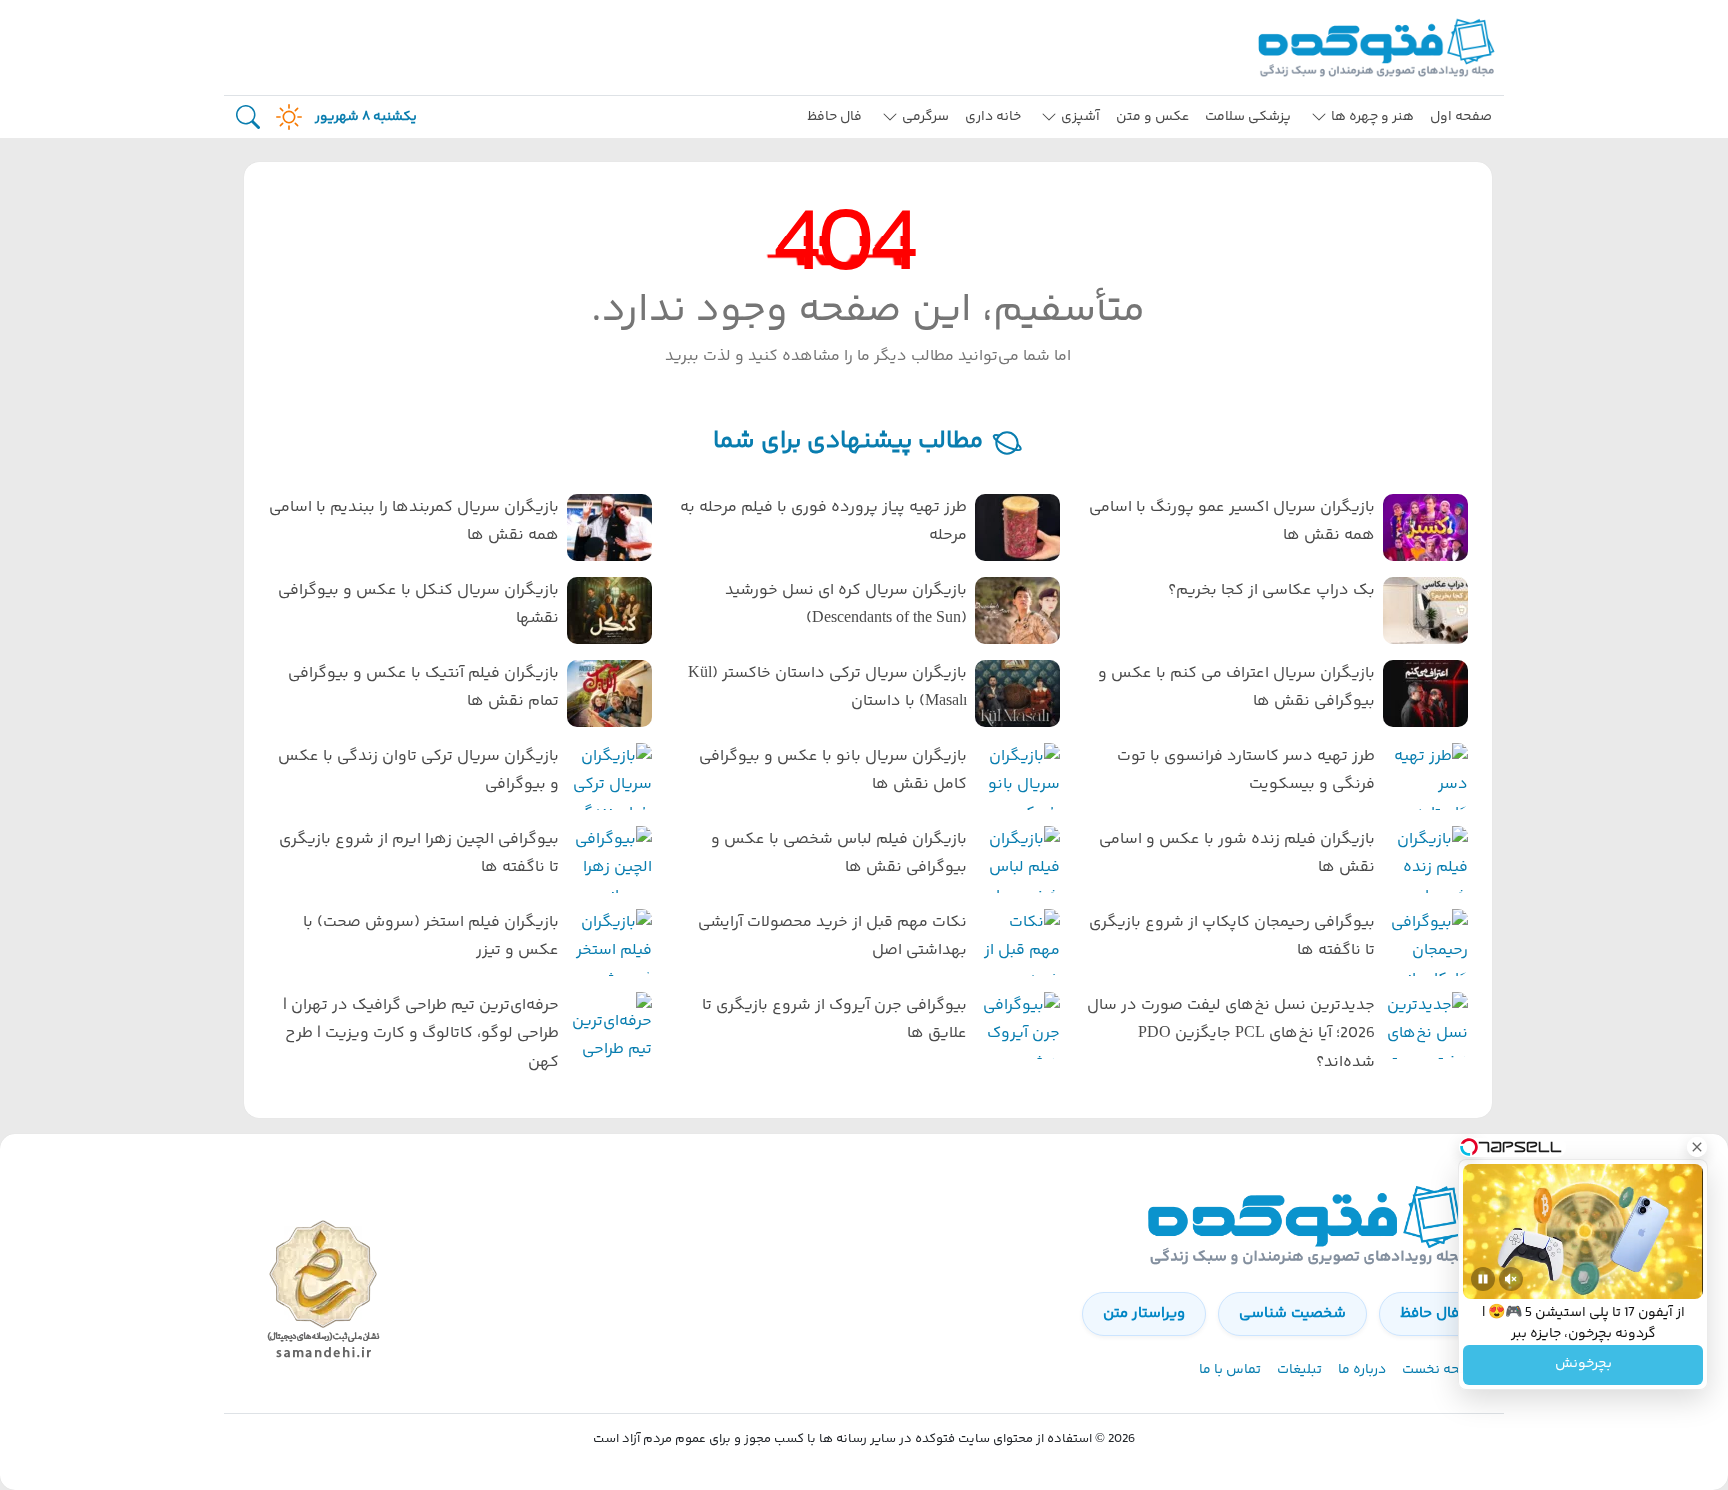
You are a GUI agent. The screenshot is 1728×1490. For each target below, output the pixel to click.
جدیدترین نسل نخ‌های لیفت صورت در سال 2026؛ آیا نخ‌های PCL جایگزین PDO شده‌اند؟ (1231, 1034)
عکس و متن (1152, 117)
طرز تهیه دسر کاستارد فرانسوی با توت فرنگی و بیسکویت (1246, 771)
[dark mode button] (285, 117)
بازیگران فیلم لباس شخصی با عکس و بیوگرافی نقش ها (839, 854)
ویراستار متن (1144, 1313)
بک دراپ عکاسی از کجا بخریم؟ (1271, 590)
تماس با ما (1230, 1370)
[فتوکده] (1379, 47)
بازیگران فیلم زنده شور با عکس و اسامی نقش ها (1237, 854)
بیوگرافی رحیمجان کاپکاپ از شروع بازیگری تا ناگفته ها (1232, 937)
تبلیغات (1299, 1370)
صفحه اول (1461, 117)
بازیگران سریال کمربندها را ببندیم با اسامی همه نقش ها (414, 522)
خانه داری (993, 117)
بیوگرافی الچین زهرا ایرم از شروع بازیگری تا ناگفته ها (419, 854)
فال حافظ (834, 117)
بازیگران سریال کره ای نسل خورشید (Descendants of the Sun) (846, 605)
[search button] (248, 117)
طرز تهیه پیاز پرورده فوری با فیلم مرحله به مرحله (823, 522)
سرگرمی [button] (925, 117)
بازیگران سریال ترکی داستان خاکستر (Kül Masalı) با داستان (827, 688)
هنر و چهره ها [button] (1372, 117)
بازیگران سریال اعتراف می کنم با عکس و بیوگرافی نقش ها (1236, 688)
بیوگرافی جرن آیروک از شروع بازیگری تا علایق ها (834, 1020)
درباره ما (1362, 1370)
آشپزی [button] (1080, 117)
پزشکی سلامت (1248, 117)
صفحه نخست (1441, 1370)
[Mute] (1511, 1279)
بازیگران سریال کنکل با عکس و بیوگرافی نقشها (418, 605)
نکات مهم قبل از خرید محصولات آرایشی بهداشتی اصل (832, 937)
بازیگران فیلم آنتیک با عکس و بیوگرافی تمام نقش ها (423, 688)
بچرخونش (1583, 1365)
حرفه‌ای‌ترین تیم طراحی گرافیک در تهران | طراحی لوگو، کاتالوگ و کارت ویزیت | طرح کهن (421, 1034)
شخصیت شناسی (1292, 1313)
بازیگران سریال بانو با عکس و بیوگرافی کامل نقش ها (833, 771)
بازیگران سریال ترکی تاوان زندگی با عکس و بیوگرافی (418, 771)
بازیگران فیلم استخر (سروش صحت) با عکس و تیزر (431, 937)
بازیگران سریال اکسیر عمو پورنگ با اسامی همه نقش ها (1232, 522)
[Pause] (1483, 1279)
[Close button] (1697, 1147)
